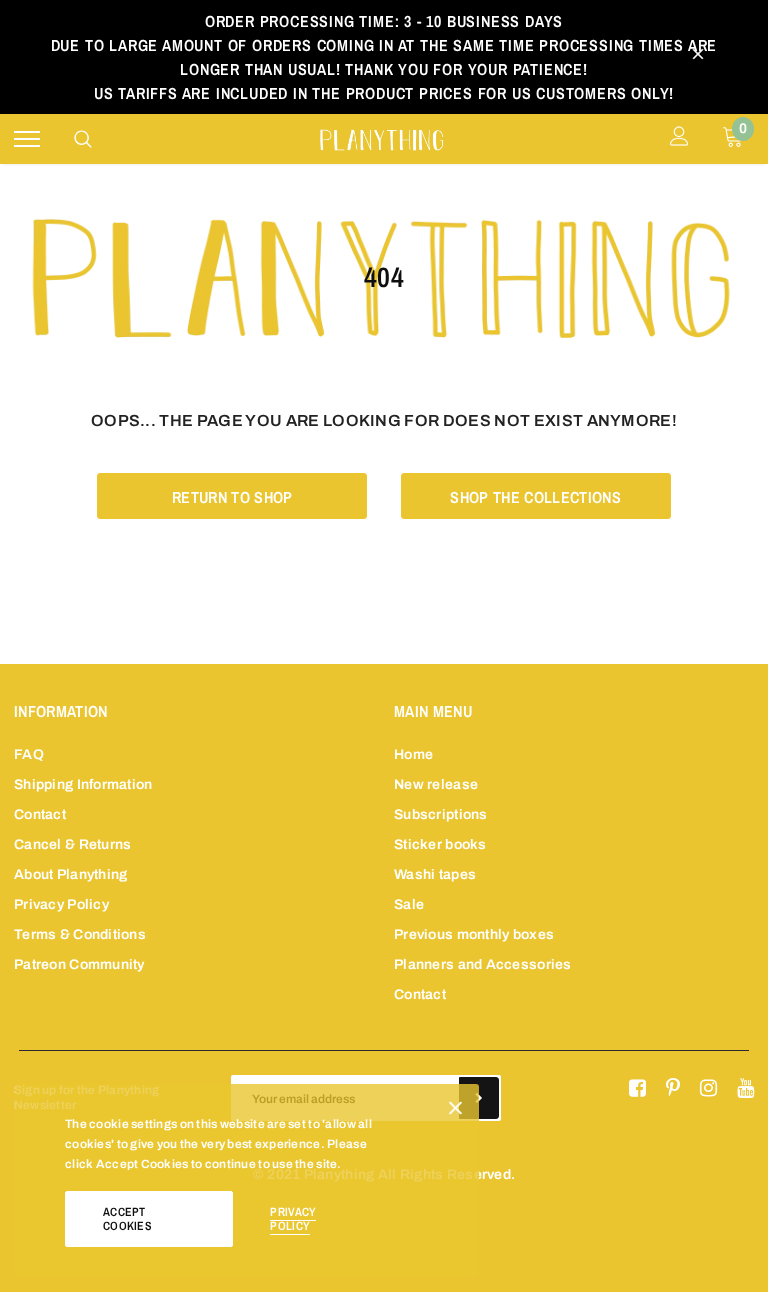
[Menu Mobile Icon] (27, 139)
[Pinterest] (673, 1089)
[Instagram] (708, 1089)
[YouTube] (745, 1089)
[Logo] (381, 137)
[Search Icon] (83, 139)
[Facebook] (637, 1089)
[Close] (455, 1112)
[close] (698, 57)
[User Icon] (679, 139)
